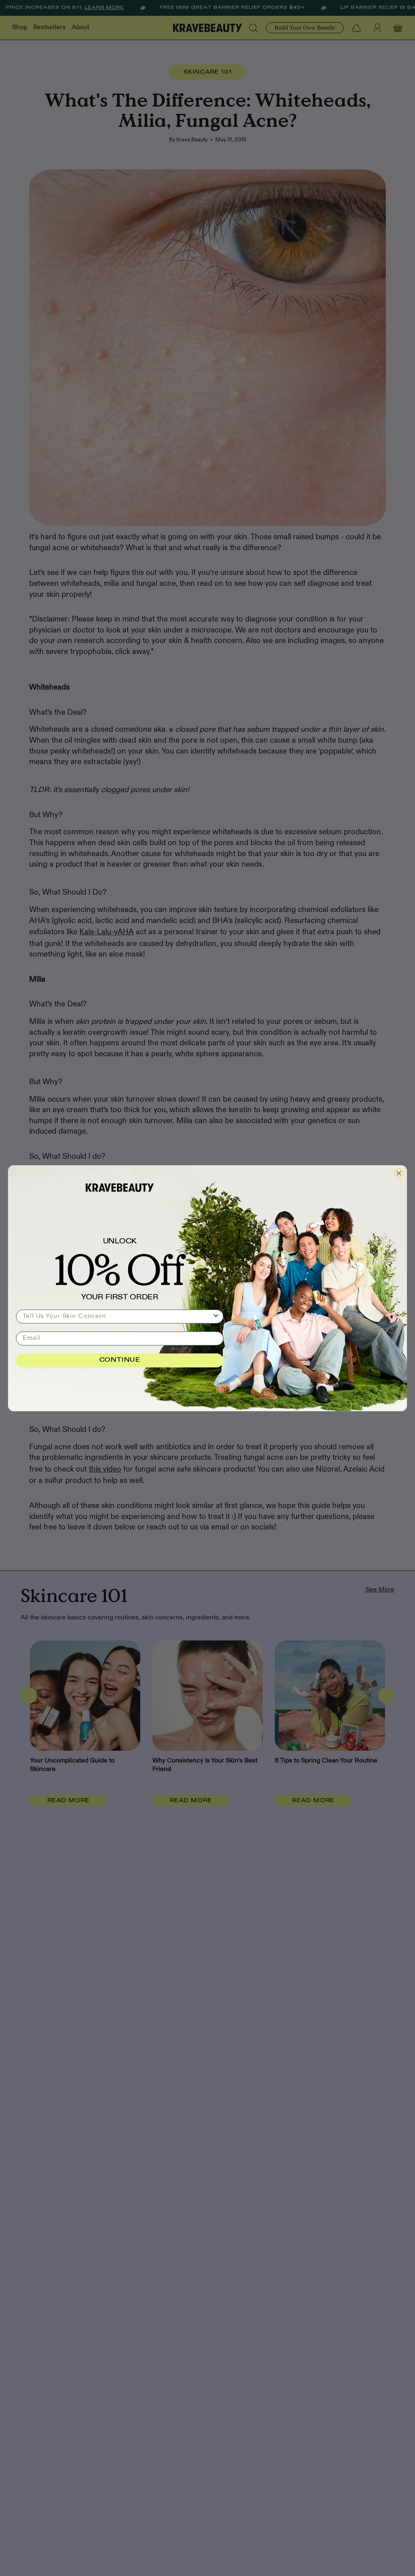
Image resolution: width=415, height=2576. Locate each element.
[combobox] (117, 1316)
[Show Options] (216, 1316)
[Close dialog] (399, 1173)
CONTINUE (120, 1360)
